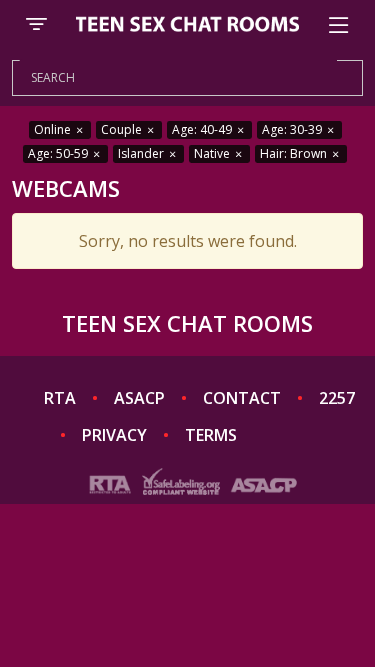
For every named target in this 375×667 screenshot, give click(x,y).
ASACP (139, 398)
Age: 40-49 (203, 129)
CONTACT (242, 398)
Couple (123, 129)
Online (54, 129)
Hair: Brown (295, 153)
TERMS (211, 435)
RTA (60, 398)
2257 (337, 398)
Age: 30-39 (293, 129)
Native (213, 153)
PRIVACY (114, 435)
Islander (142, 153)
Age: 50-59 (59, 153)
